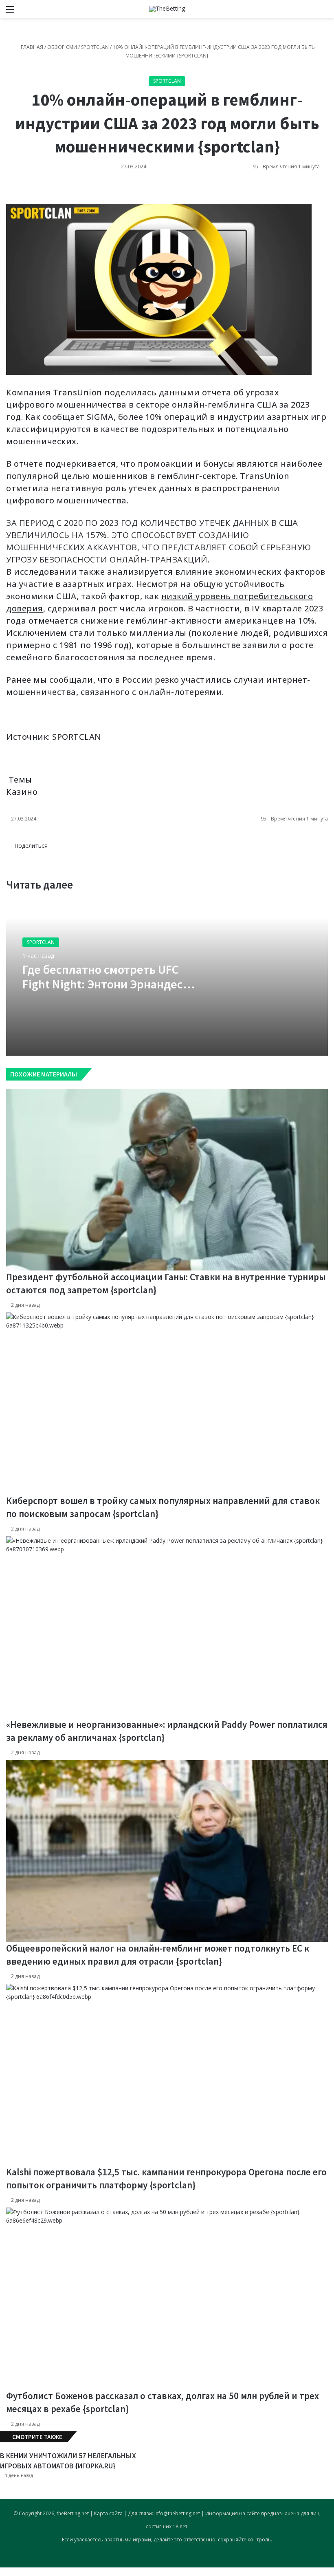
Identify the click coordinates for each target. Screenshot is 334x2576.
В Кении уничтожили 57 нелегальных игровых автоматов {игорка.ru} (68, 2461)
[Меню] (10, 12)
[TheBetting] (167, 9)
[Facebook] (13, 854)
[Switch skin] (310, 12)
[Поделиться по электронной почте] (13, 191)
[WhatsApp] (10, 191)
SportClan (95, 47)
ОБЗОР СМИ (62, 47)
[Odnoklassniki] (9, 191)
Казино (22, 792)
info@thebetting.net (177, 2513)
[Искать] (324, 12)
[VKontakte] (7, 191)
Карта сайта (108, 2513)
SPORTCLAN (77, 737)
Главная (31, 47)
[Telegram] (12, 191)
